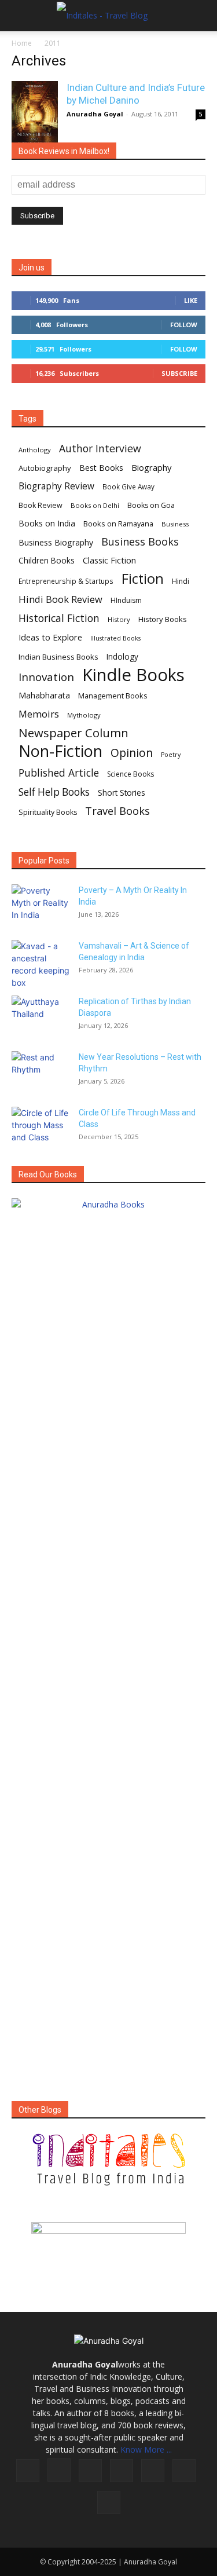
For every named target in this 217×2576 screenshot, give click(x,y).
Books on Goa (151, 505)
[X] (184, 2471)
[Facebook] (28, 2471)
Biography (151, 467)
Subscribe (179, 373)
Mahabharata (44, 695)
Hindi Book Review (60, 599)
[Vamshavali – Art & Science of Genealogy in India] (41, 964)
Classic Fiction (109, 560)
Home (22, 43)
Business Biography (56, 542)
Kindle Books (133, 675)
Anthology (35, 450)
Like (191, 300)
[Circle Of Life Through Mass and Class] (41, 1127)
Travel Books (117, 811)
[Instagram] (59, 2470)
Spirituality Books (48, 812)
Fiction (143, 579)
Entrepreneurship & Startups (66, 581)
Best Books (101, 468)
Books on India (47, 523)
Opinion (132, 753)
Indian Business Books (58, 657)
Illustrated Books (115, 638)
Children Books (47, 561)
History (119, 619)
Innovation (46, 677)
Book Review (41, 505)
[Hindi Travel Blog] (108, 2242)
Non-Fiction (60, 751)
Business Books (140, 542)
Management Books (113, 696)
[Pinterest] (153, 2471)
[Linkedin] (90, 2471)
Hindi (181, 581)
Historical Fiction (59, 618)
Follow (184, 325)
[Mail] (122, 2471)
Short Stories (122, 793)
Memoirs (39, 714)
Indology (122, 657)
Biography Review (56, 486)
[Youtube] (109, 2502)
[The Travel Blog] (108, 2160)
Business (175, 524)
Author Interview (100, 449)
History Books (163, 619)
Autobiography (45, 468)
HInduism (126, 600)
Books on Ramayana (118, 524)
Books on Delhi (95, 505)
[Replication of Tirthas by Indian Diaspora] (41, 1016)
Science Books (130, 774)
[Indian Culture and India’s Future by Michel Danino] (35, 116)
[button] (20, 16)
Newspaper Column (73, 733)
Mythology (84, 715)
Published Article (59, 773)
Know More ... (146, 2449)
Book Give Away (128, 487)
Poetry (171, 755)
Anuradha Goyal (95, 114)
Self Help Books (54, 792)
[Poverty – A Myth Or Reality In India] (41, 905)
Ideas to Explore (50, 637)
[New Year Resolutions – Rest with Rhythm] (41, 1071)
